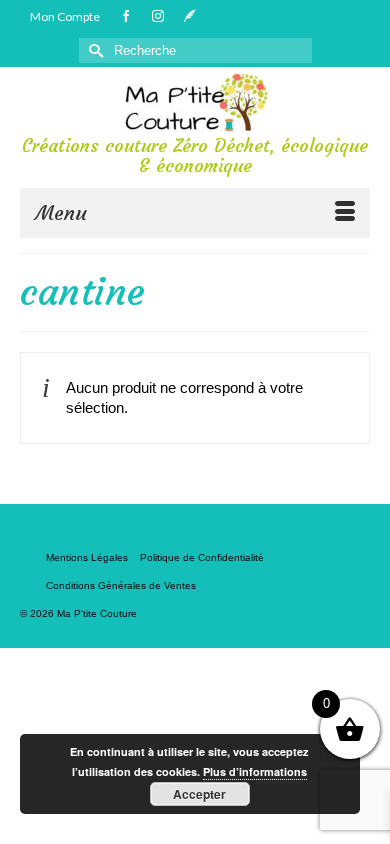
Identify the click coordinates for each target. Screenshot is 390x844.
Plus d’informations (255, 771)
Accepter (199, 794)
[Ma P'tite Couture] (195, 102)
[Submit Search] (94, 50)
